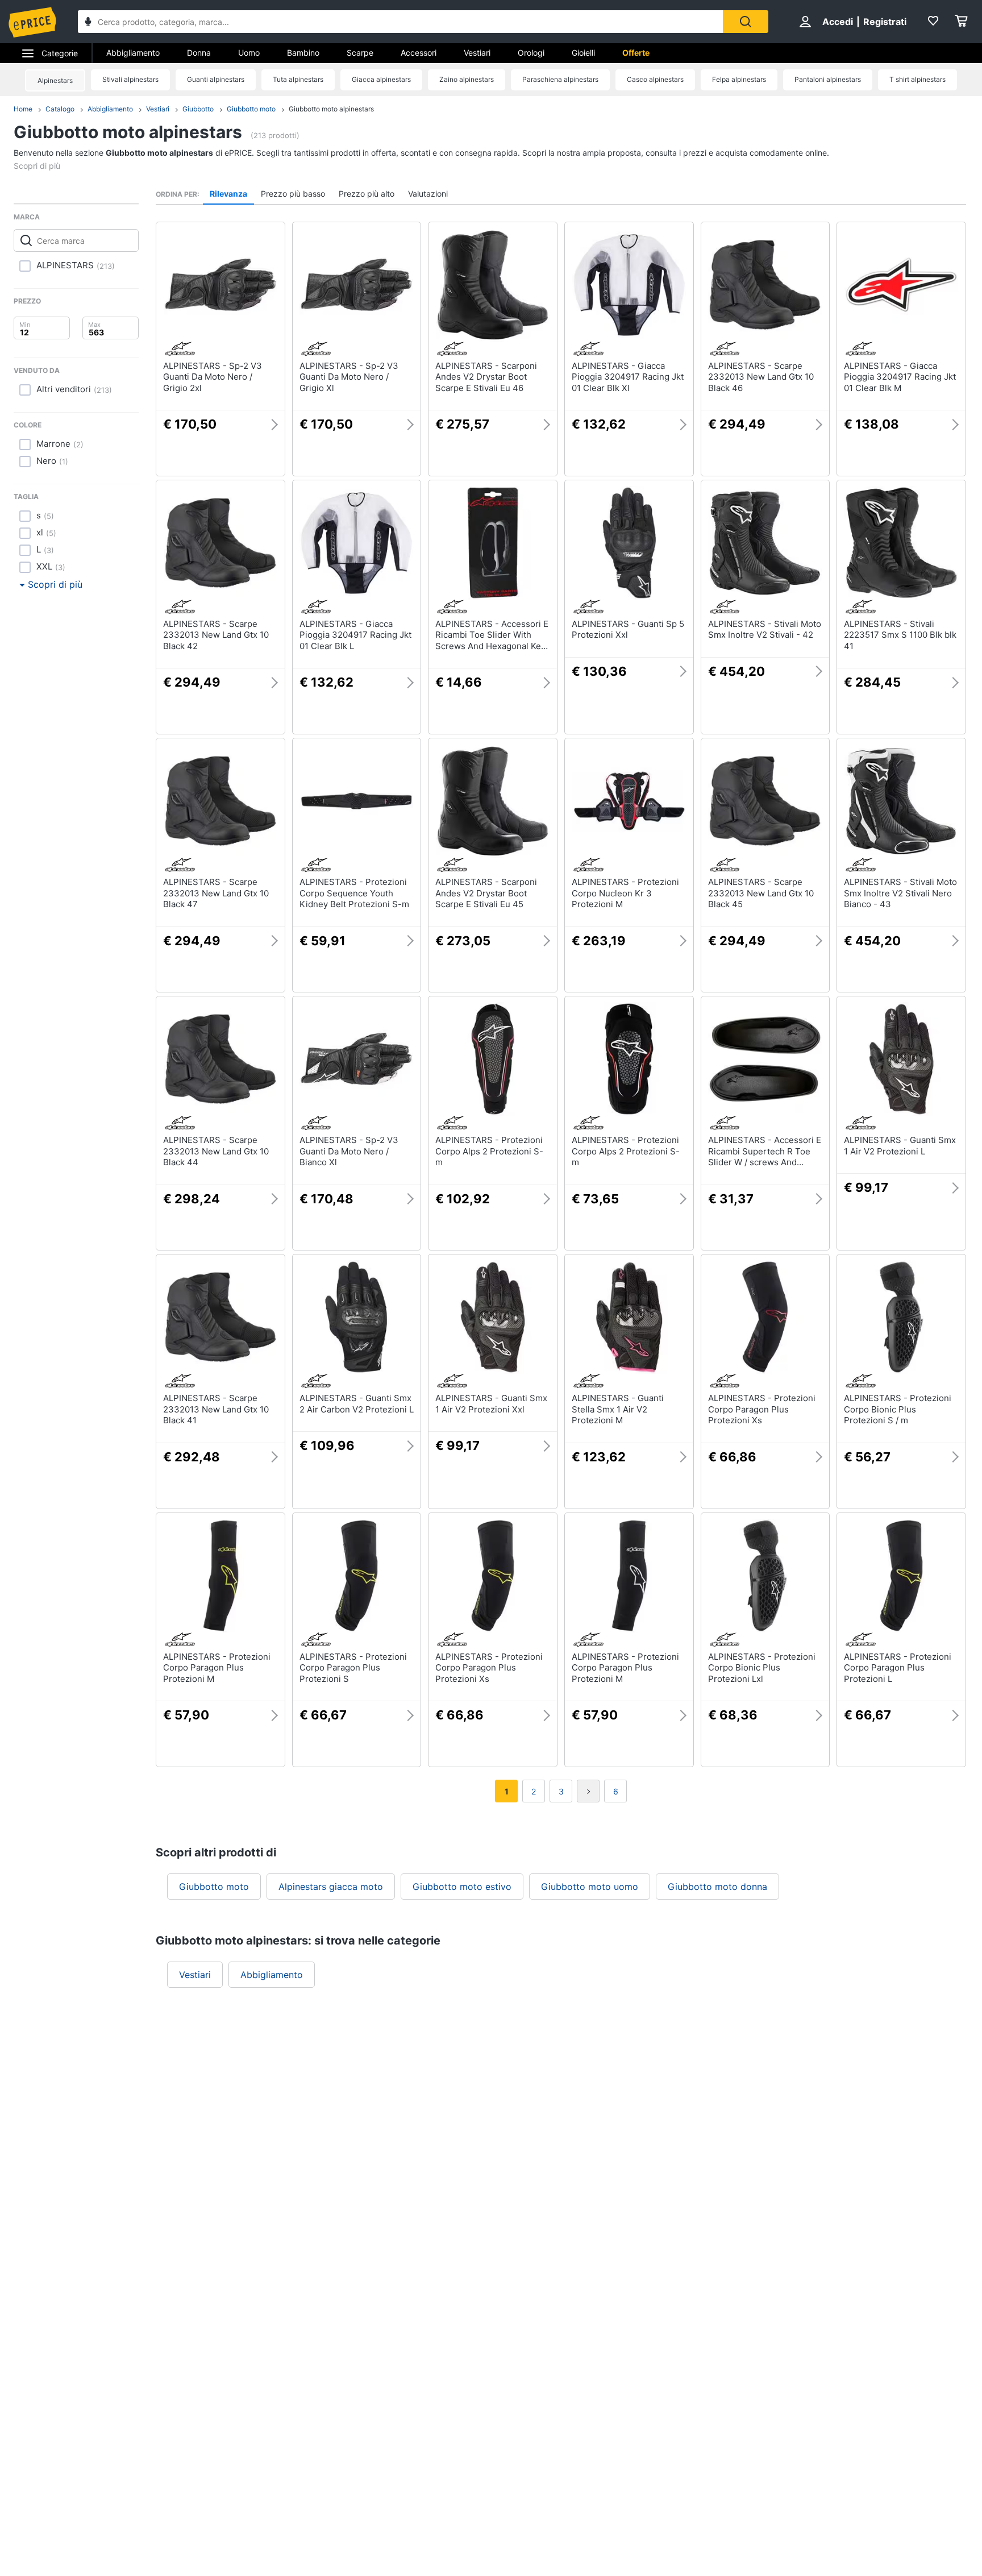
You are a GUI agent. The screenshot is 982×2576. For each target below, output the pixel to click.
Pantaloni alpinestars (828, 79)
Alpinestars (55, 80)
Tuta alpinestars (298, 79)
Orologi (531, 53)
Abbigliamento (133, 53)
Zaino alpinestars (467, 79)
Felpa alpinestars (739, 79)
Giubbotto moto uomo (590, 1887)
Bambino (303, 53)
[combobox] (400, 22)
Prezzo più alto (367, 194)
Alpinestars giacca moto (331, 1887)
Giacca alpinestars (381, 79)
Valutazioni (428, 194)
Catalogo (60, 109)
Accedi (838, 22)
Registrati (885, 22)
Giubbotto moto (251, 109)
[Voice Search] (88, 23)
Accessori (419, 53)
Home (23, 109)
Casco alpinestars (655, 79)
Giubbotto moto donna (717, 1887)
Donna (199, 53)
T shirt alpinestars (917, 79)
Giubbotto (198, 109)
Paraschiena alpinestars (560, 79)
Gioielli (583, 53)
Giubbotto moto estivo (462, 1887)
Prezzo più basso (293, 194)
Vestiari (477, 53)
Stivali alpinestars (130, 79)
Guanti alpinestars (216, 79)
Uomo (249, 53)
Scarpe (360, 53)
